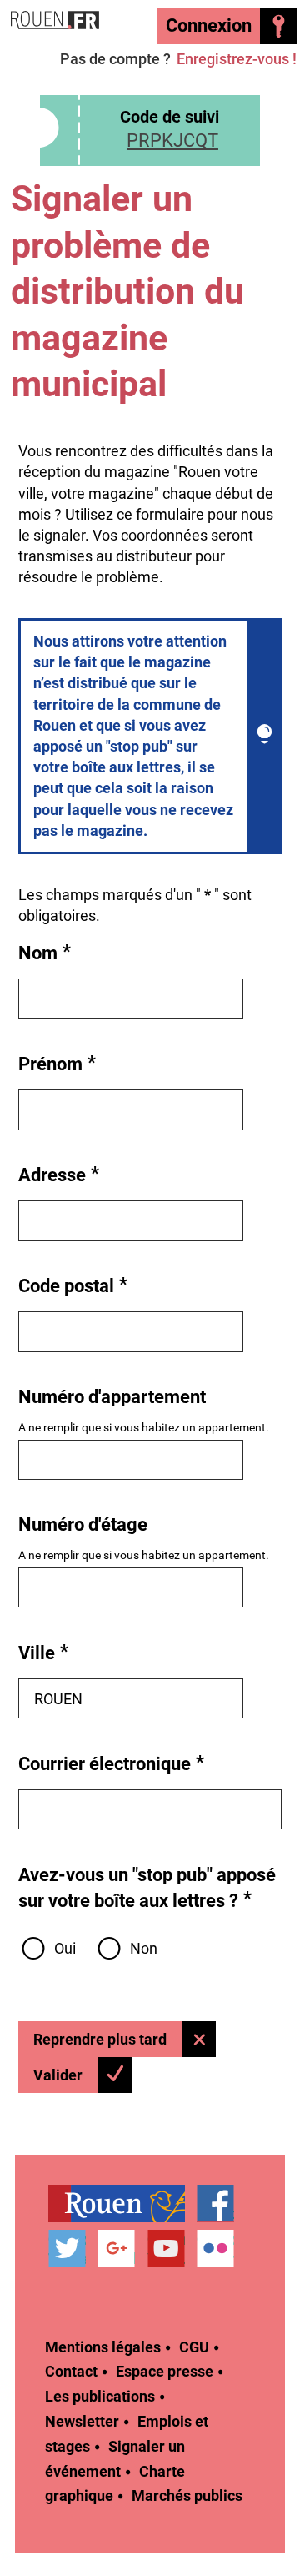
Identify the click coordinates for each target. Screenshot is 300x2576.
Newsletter (82, 2421)
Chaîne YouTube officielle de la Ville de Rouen (166, 2249)
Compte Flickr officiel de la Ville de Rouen (215, 2249)
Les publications (100, 2396)
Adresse (59, 1174)
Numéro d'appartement (112, 1397)
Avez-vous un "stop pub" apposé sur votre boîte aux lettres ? (147, 1888)
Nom (45, 952)
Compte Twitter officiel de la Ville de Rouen (67, 2249)
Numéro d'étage (83, 1524)
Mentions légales (103, 2347)
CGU (194, 2347)
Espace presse (165, 2371)
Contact (71, 2371)
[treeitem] (122, 2204)
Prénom (57, 1063)
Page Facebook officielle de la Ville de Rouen (215, 2204)
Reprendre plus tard (100, 2039)
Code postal (73, 1285)
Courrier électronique (112, 1763)
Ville (44, 1652)
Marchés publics (187, 2495)
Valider (58, 2075)
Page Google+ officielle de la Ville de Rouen (116, 2249)
